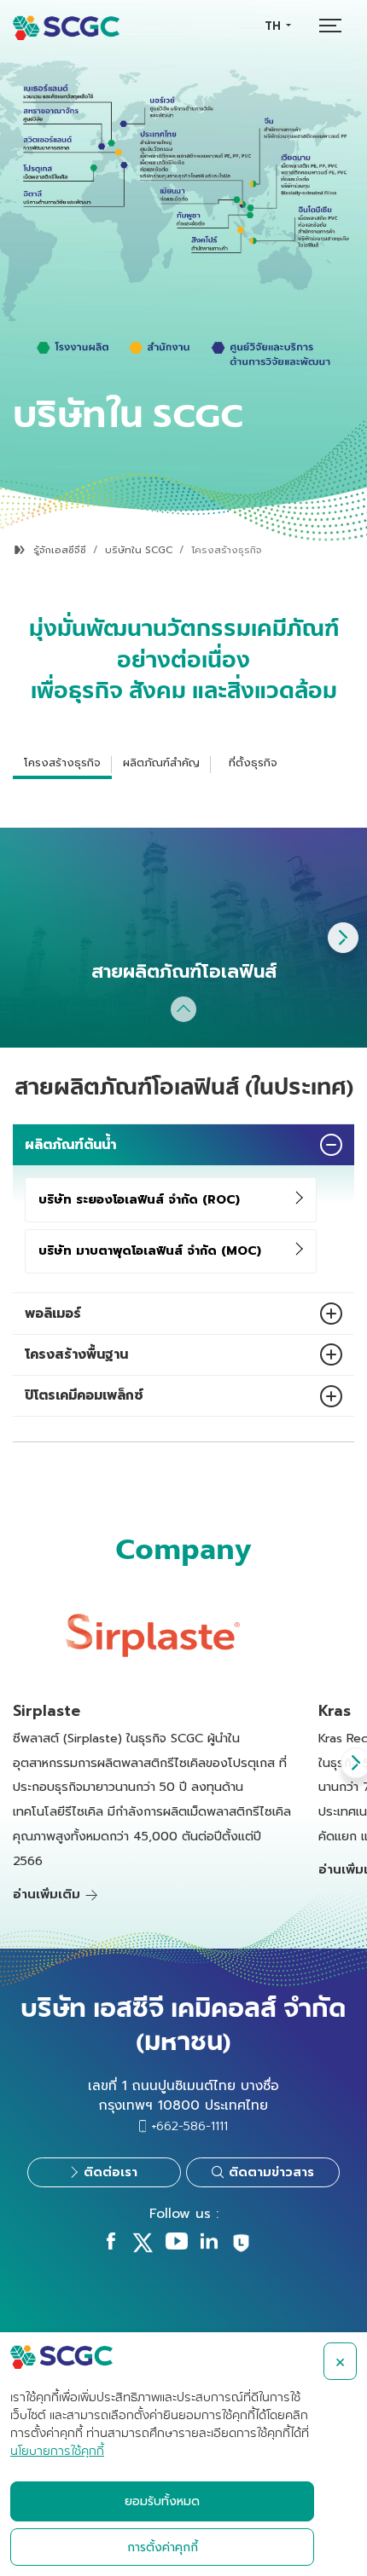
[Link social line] (241, 2250)
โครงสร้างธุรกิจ (62, 762)
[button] (343, 938)
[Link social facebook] (111, 2245)
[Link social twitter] (143, 2249)
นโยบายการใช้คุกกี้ (57, 2452)
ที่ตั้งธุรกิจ (253, 762)
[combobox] (277, 26)
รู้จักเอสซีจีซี (60, 550)
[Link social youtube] (177, 2245)
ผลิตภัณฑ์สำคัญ (161, 762)
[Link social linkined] (209, 2245)
